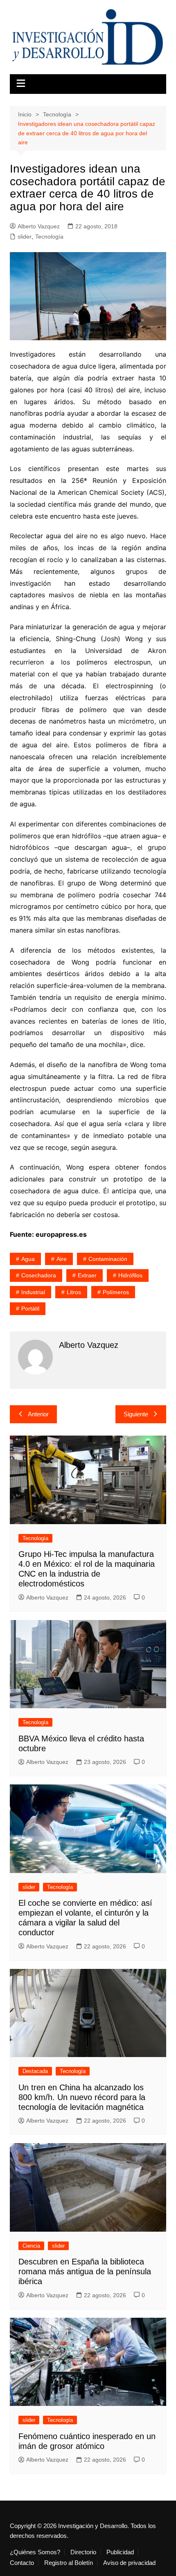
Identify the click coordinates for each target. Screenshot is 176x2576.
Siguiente (136, 1414)
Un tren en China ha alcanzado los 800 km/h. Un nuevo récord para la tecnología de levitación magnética (82, 2097)
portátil (30, 1308)
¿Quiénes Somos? (35, 2552)
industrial (33, 1292)
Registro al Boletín (69, 2563)
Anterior (38, 1414)
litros (74, 1292)
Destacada (35, 2071)
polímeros (116, 1292)
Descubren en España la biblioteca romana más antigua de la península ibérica (85, 2271)
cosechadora (39, 1275)
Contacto (22, 2563)
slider (25, 237)
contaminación (108, 1259)
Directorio (83, 2552)
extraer (87, 1275)
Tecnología (49, 237)
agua (28, 1259)
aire (62, 1259)
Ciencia (31, 2246)
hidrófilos (130, 1275)
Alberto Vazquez (39, 226)
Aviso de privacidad (129, 2563)
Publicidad (120, 2552)
